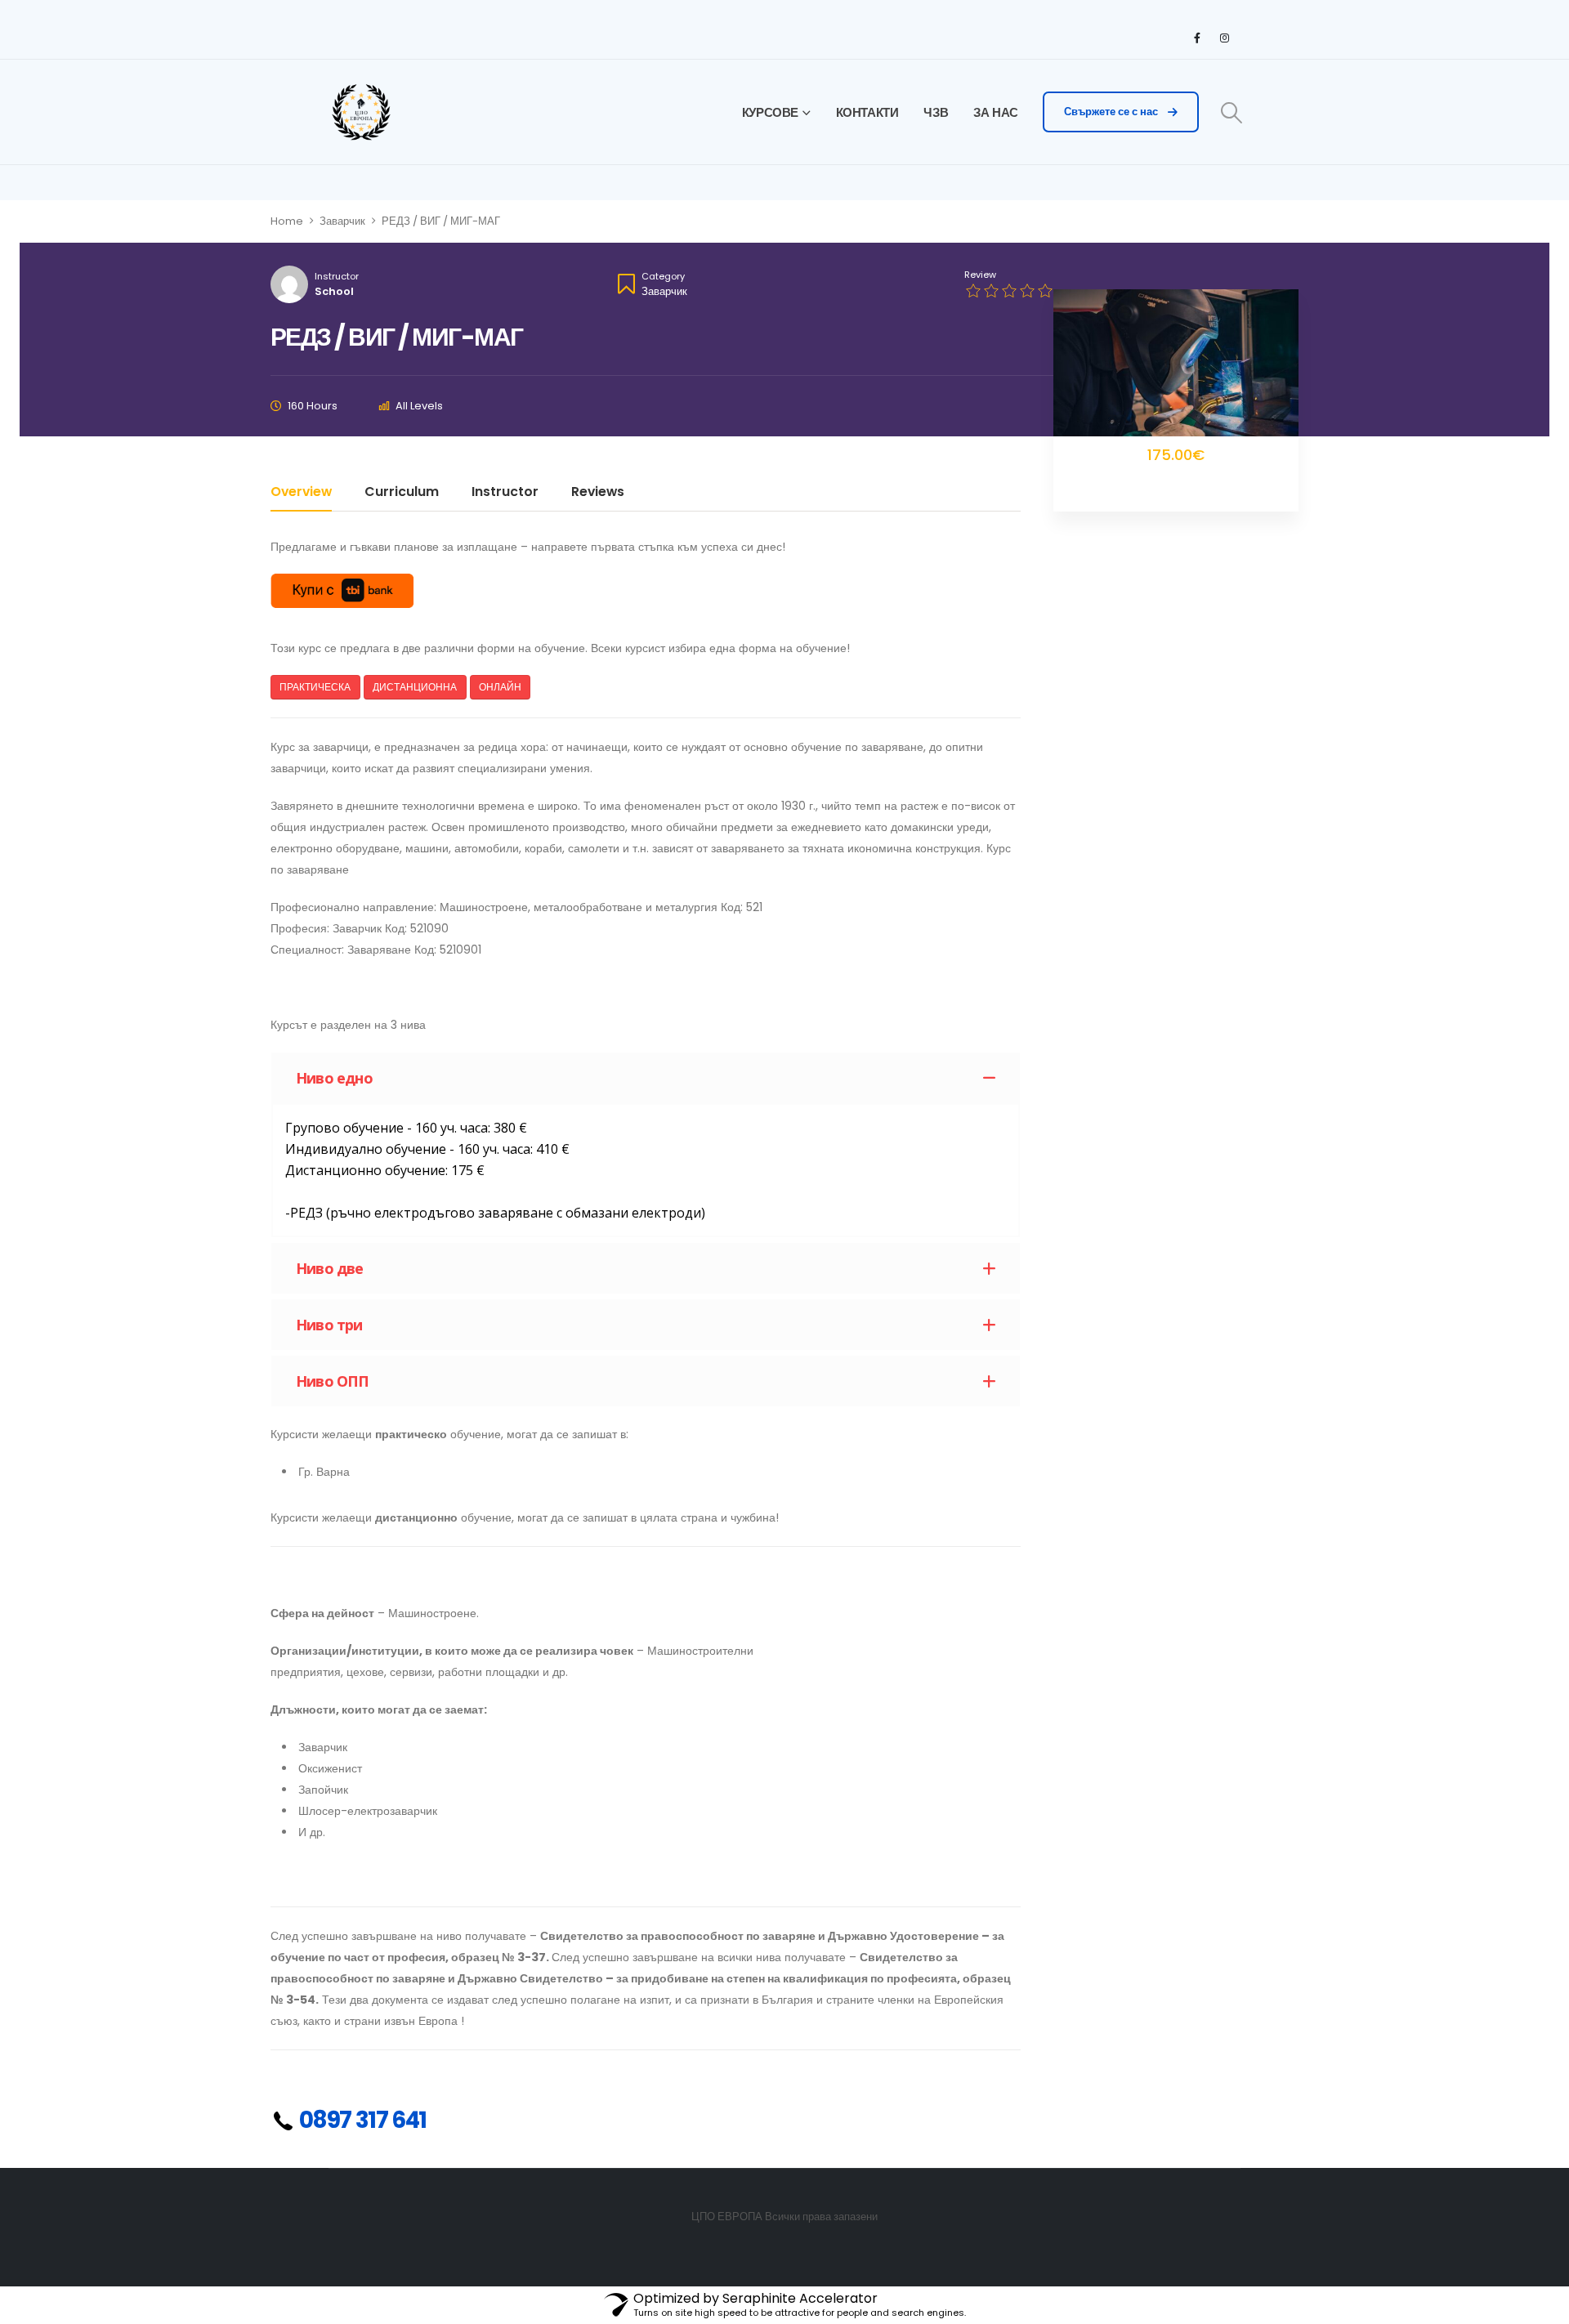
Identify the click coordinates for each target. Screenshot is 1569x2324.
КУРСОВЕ (770, 112)
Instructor (337, 276)
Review (980, 275)
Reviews (598, 493)
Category (663, 276)
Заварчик (664, 291)
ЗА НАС (996, 112)
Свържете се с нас (1112, 112)
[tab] (646, 1078)
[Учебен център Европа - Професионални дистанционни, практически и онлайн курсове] (361, 112)
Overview (301, 493)
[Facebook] (1197, 38)
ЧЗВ (936, 112)
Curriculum (402, 493)
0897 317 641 (361, 2120)
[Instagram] (1224, 38)
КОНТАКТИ (867, 112)
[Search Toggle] (1232, 113)
